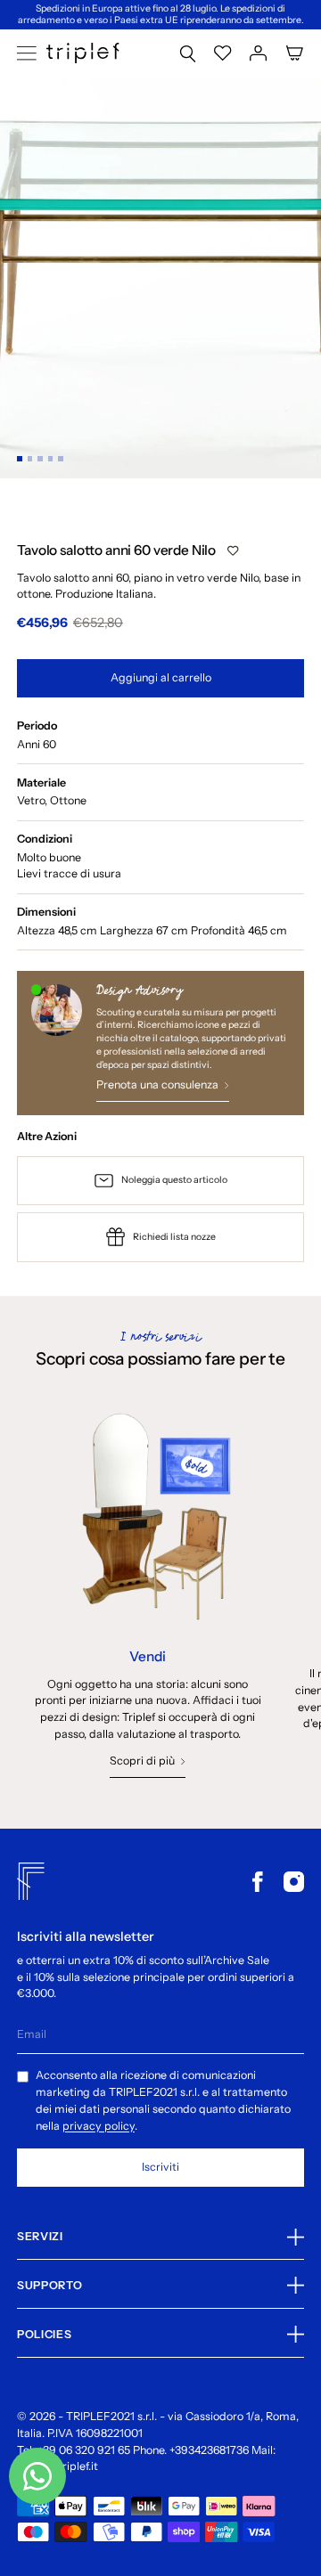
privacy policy (99, 2126)
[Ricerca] (188, 53)
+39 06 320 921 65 (84, 2450)
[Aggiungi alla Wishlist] (233, 551)
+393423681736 (209, 2450)
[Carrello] (295, 53)
